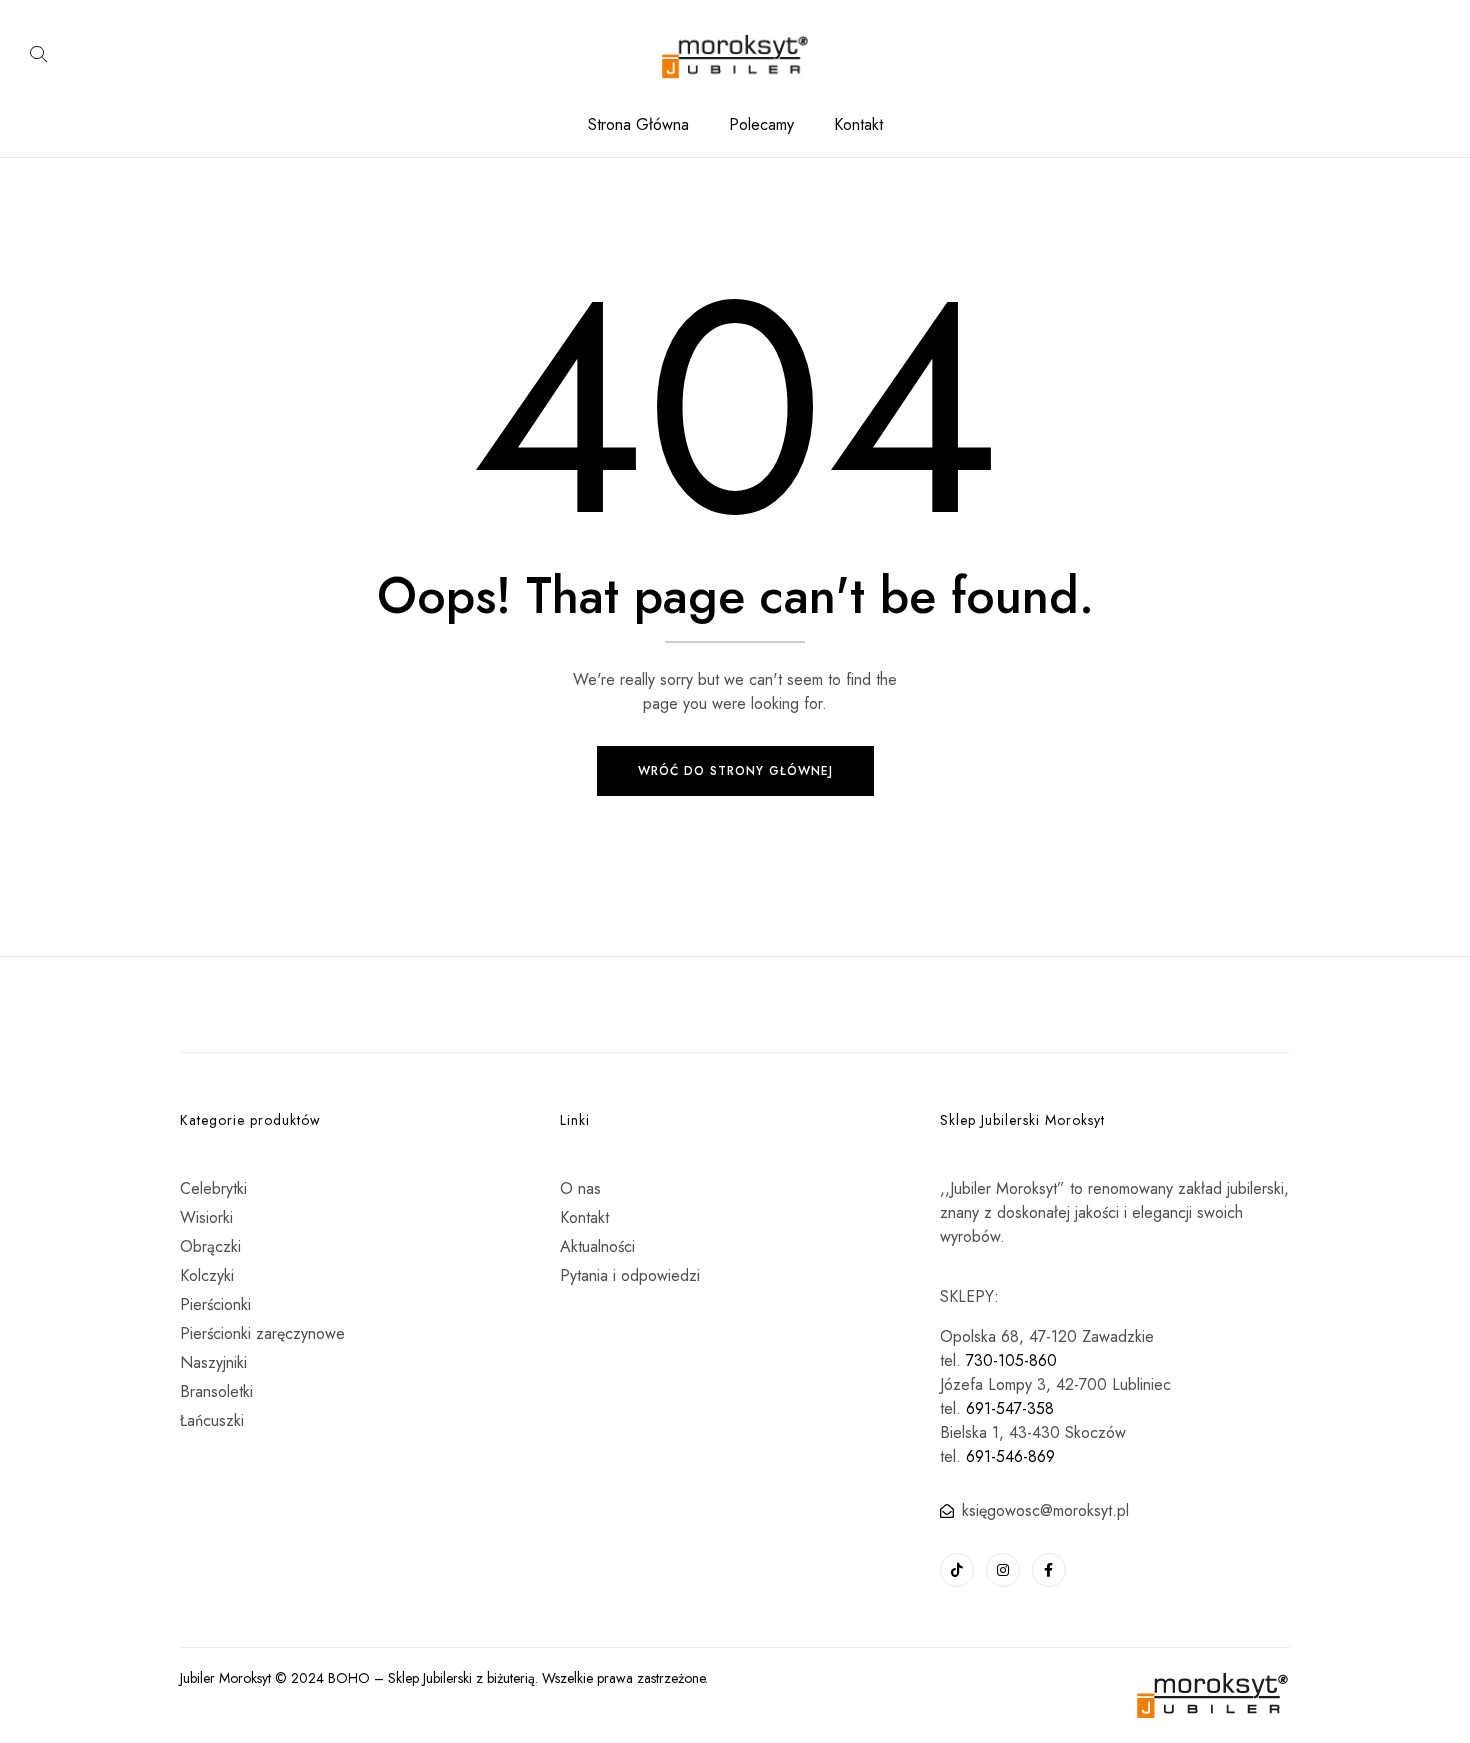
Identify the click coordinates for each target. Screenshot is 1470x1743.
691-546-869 (1010, 1456)
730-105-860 (1011, 1360)
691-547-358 (1010, 1408)
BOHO (349, 1678)
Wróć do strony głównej (735, 771)
